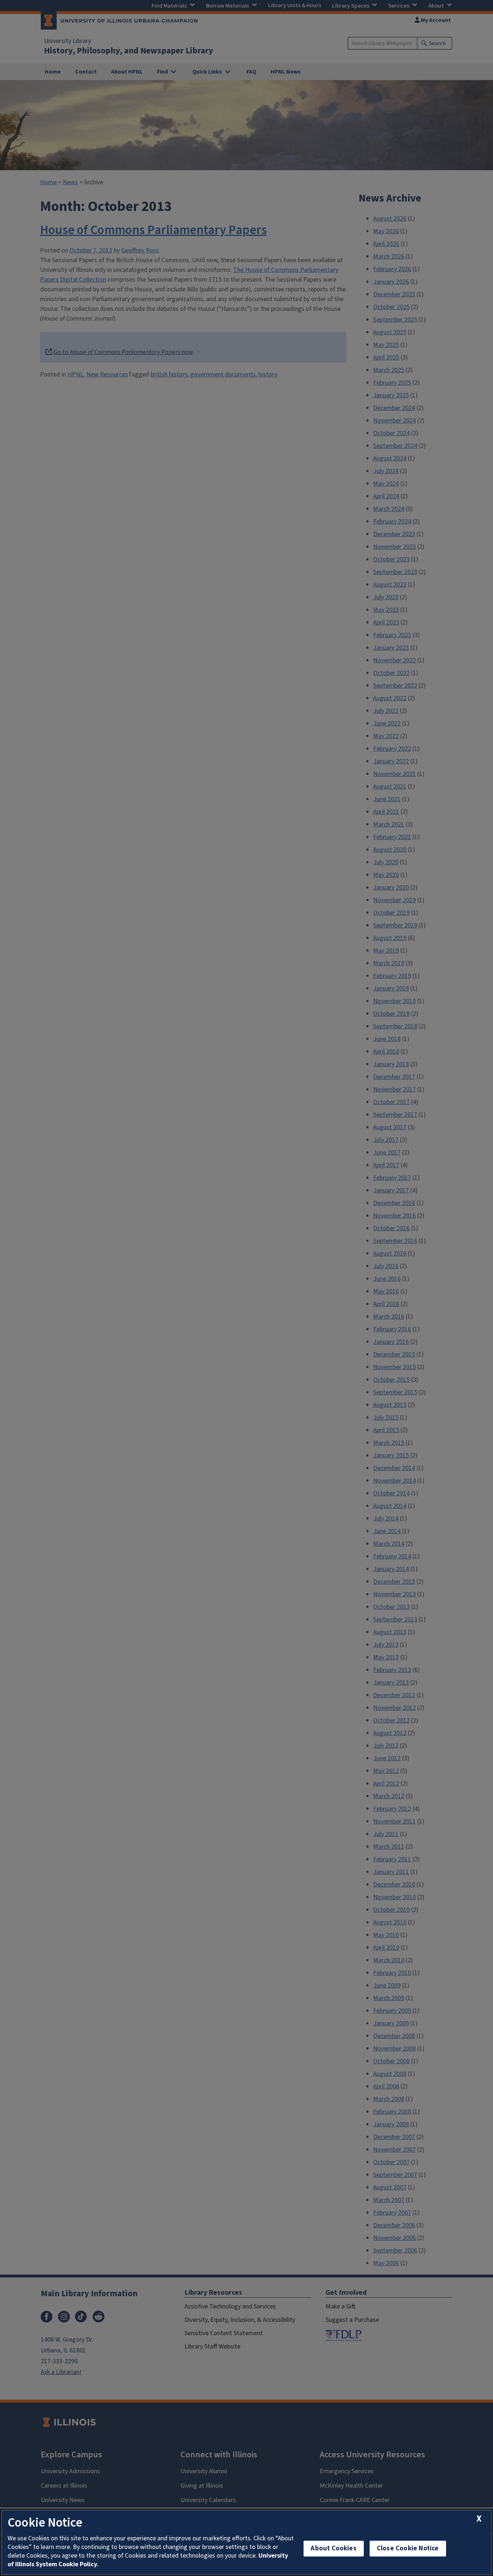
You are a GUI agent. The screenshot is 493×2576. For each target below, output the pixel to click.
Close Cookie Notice (408, 2548)
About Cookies (333, 2548)
